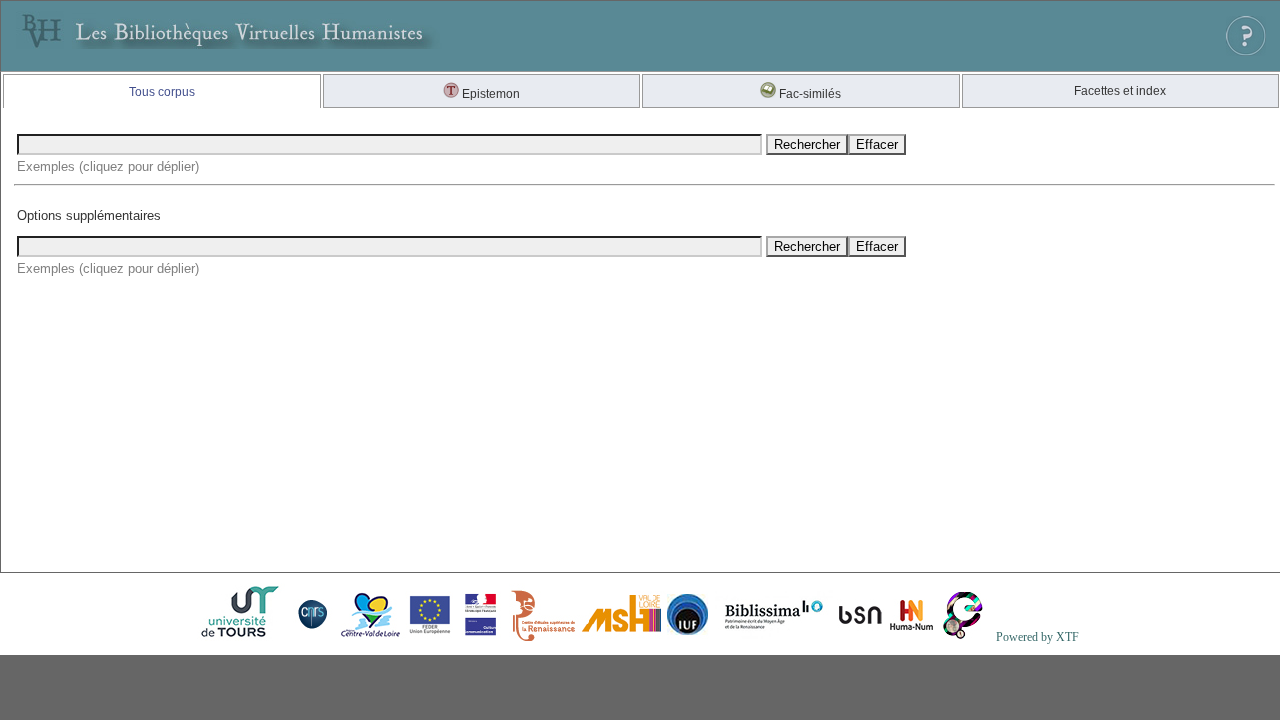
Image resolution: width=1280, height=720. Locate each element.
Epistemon (489, 94)
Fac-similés (808, 94)
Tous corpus (162, 92)
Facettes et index (1120, 91)
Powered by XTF (1037, 637)
